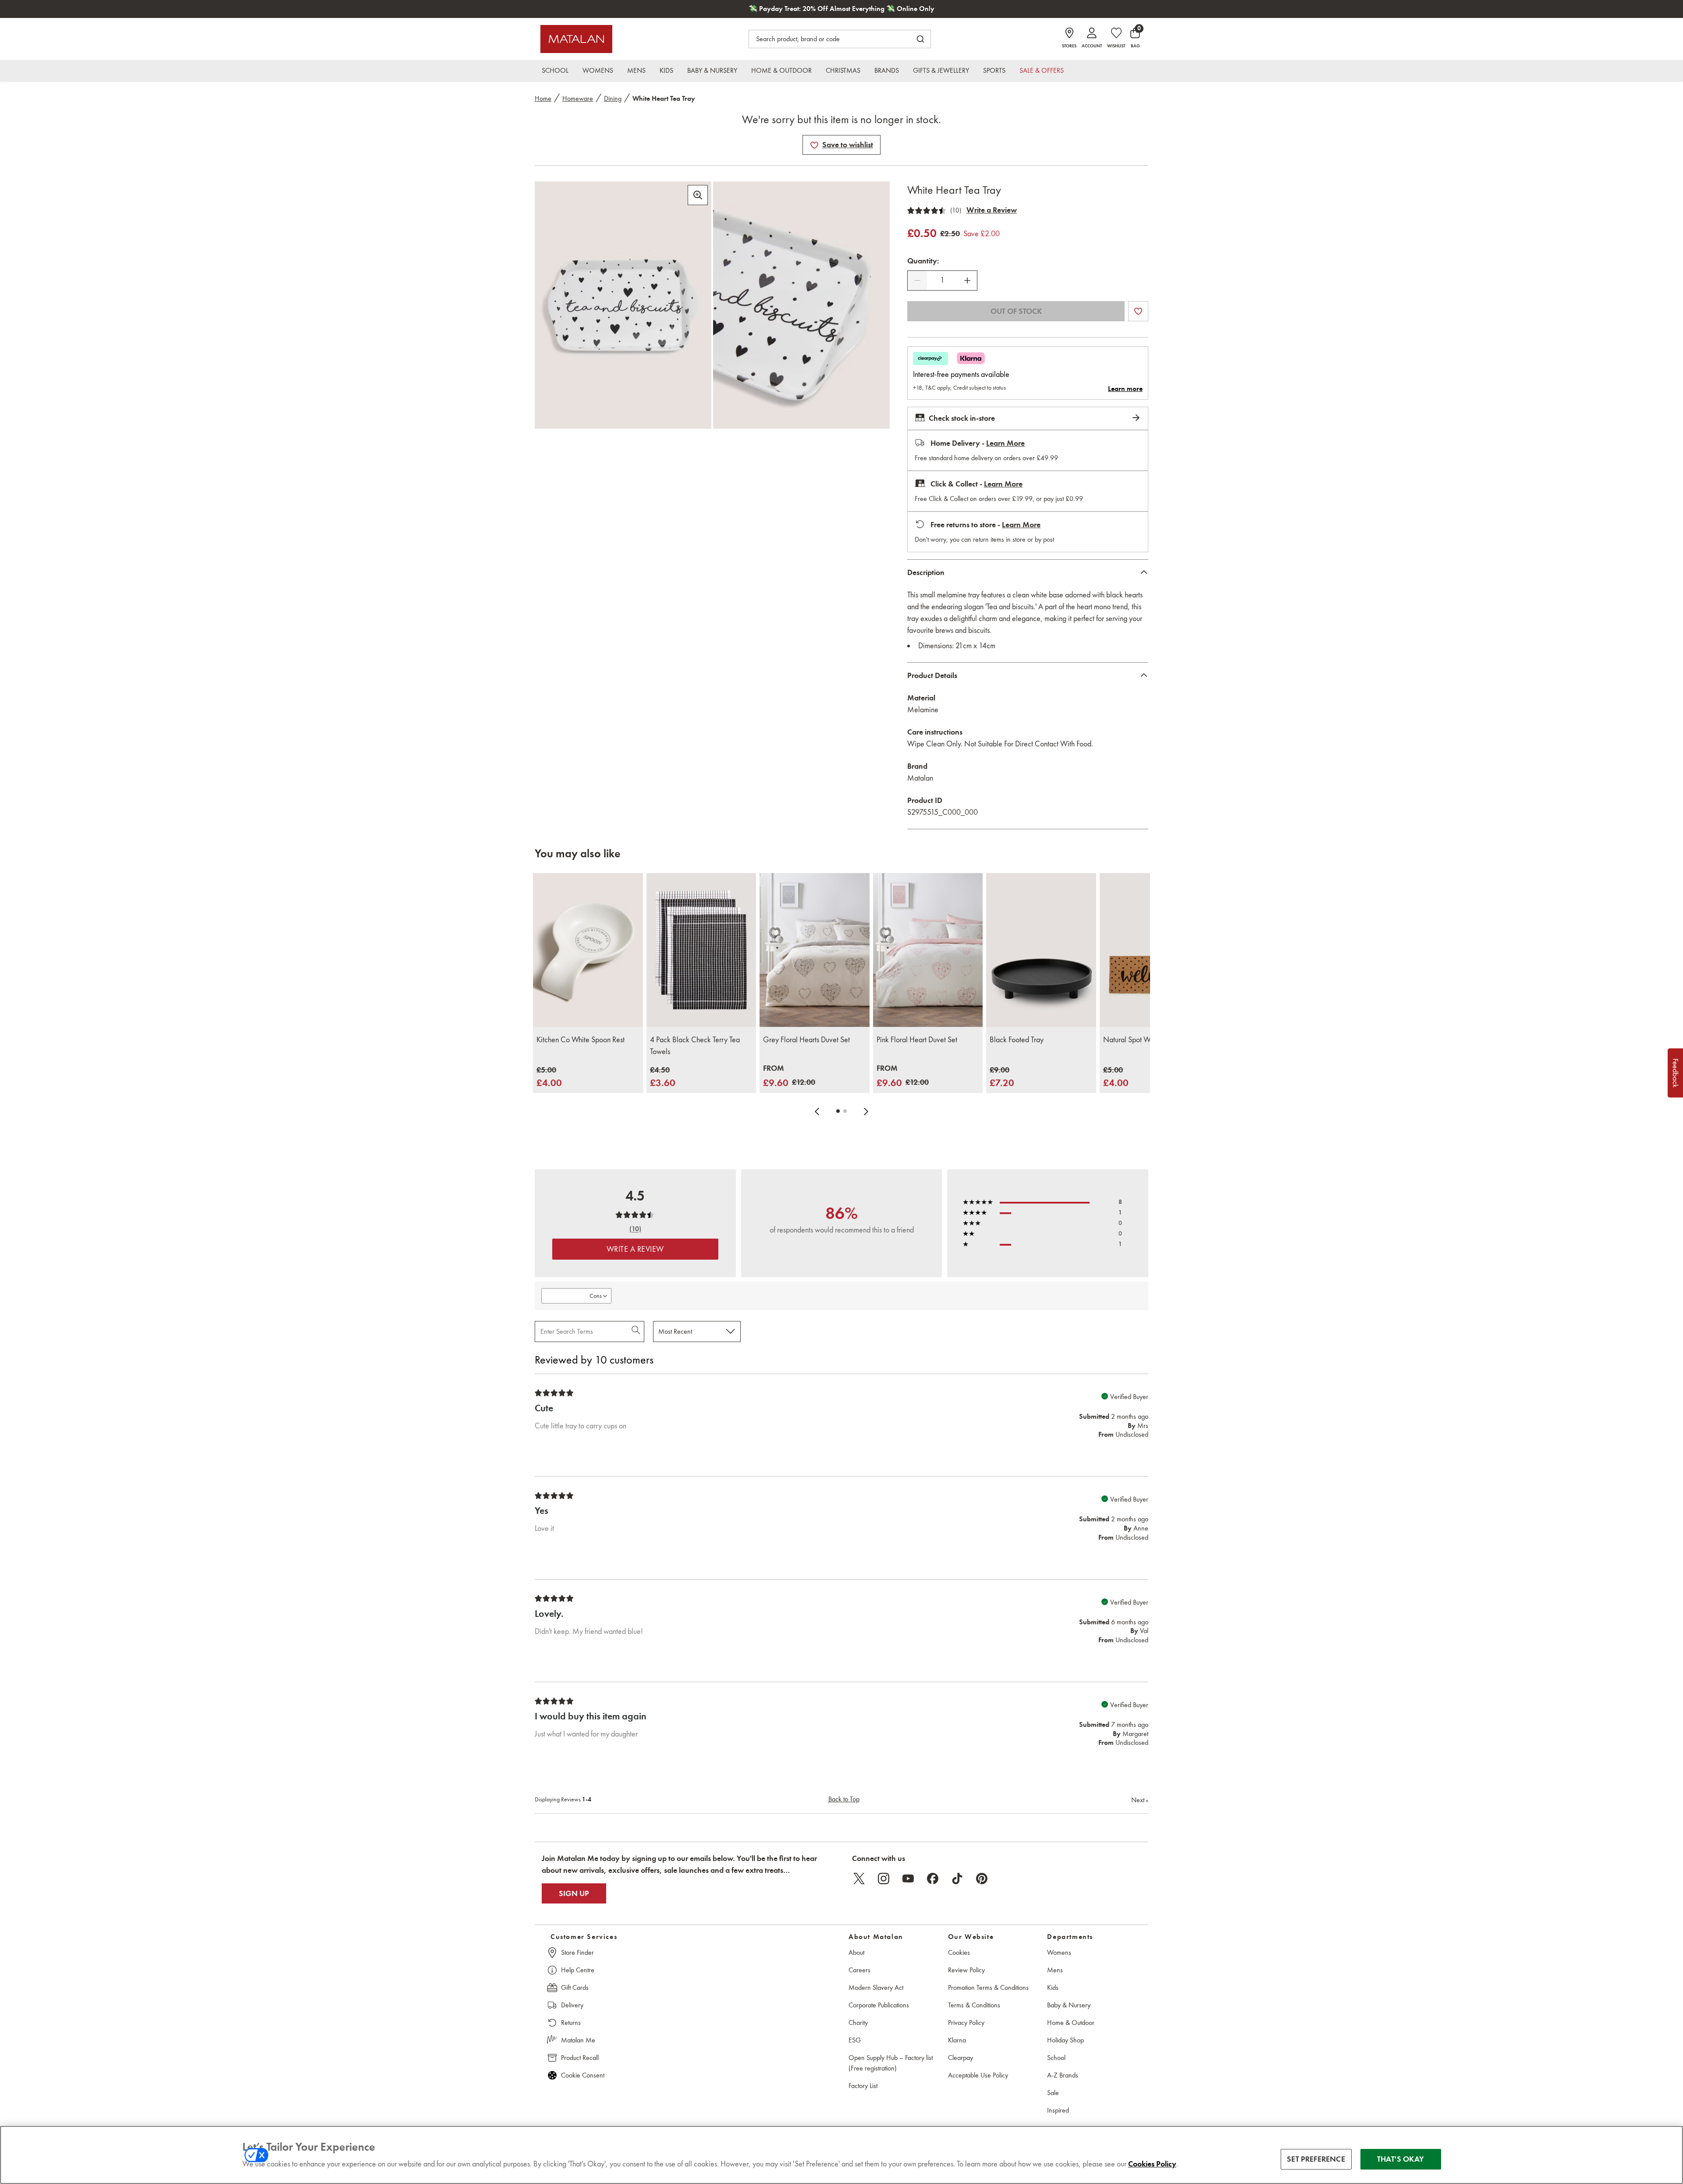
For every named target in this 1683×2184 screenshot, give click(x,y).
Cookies (959, 1952)
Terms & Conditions (974, 2005)
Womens (1059, 1952)
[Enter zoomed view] (698, 195)
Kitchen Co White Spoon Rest (581, 1040)
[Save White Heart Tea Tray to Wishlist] (814, 145)
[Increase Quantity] (967, 281)
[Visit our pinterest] (982, 1879)
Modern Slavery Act (876, 1987)
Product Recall (580, 2058)
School (1056, 2058)
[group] (549, 1077)
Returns (571, 2022)
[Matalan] (576, 39)
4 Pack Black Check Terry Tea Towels (695, 1046)
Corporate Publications (879, 2005)
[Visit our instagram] (884, 1879)
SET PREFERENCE (1316, 2159)
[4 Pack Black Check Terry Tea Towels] (701, 950)
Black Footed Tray (1017, 1040)
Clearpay (960, 2058)
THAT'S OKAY (1401, 2159)
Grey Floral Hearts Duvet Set (806, 1040)
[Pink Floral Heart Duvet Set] (928, 950)
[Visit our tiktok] (957, 1879)
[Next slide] (866, 1111)
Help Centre (578, 1970)
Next (1140, 1800)
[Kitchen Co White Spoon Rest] (588, 950)
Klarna (957, 2040)
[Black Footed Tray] (1041, 950)
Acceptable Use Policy (978, 2075)
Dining (613, 98)
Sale (1053, 2093)
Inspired (1058, 2110)
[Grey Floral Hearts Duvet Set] (815, 950)
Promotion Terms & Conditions (988, 1987)
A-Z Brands (1063, 2075)
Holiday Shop (1065, 2040)
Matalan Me (578, 2040)
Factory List (863, 2086)
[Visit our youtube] (908, 1879)
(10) (956, 210)
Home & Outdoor (1071, 2022)
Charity (858, 2022)
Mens (1055, 1970)
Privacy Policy (966, 2022)
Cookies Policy (1152, 2164)
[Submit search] (920, 39)
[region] (841, 2155)
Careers (859, 1970)
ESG (855, 2040)
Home (543, 98)
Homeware (578, 98)
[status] (942, 280)
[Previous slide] (817, 1111)
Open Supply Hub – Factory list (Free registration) (891, 2063)
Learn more (1125, 389)
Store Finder (577, 1952)
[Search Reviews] (637, 1332)
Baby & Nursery (1069, 2005)
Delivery (572, 2005)
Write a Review (992, 210)
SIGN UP (574, 1893)
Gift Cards (575, 1987)
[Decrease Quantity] (917, 281)
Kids (1053, 1987)
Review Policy (966, 1970)
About (856, 1952)
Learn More (1005, 443)
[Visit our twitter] (859, 1879)
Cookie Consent (583, 2075)
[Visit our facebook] (933, 1879)
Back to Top (844, 1799)
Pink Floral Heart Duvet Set (917, 1040)
